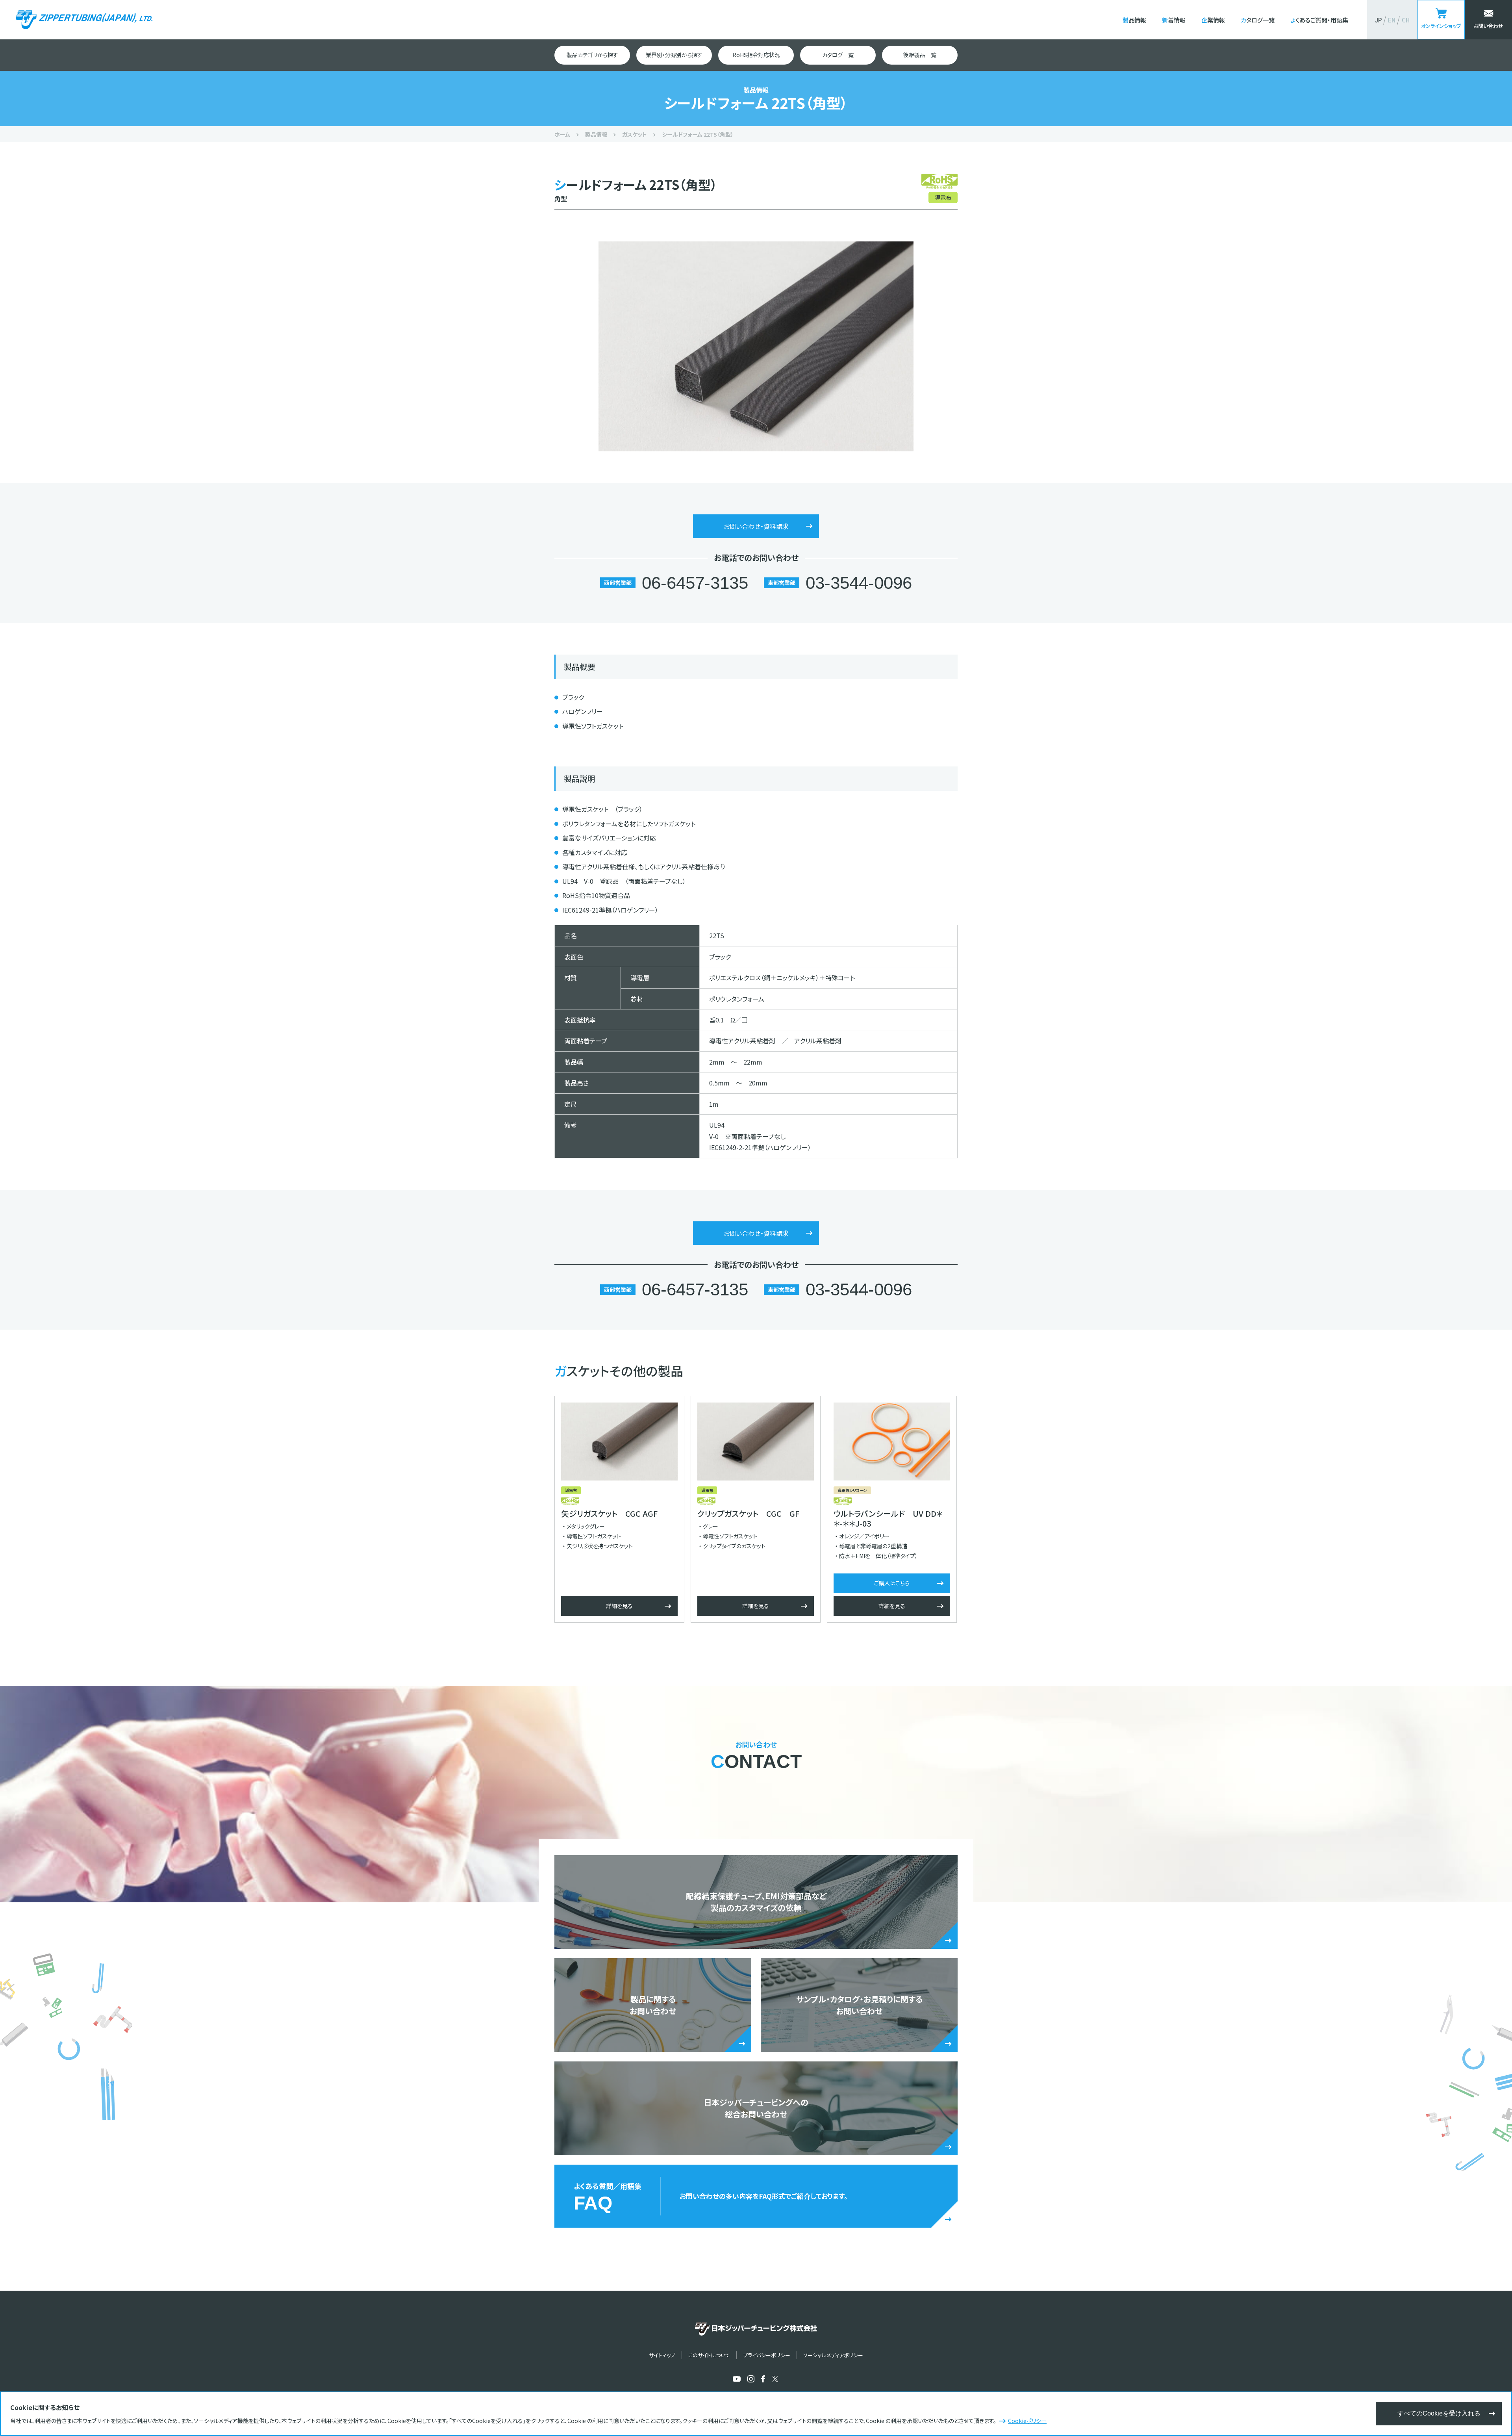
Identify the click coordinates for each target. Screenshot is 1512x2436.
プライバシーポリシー (767, 2355)
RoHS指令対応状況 (756, 55)
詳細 (619, 1606)
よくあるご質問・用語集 (1319, 20)
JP (1378, 20)
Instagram (751, 2379)
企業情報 (1213, 20)
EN (1392, 20)
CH (1406, 20)
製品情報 (1134, 20)
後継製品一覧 (920, 55)
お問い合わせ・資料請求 (756, 526)
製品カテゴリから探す (592, 55)
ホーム (562, 134)
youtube (737, 2379)
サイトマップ (662, 2355)
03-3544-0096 (859, 583)
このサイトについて (709, 2355)
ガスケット (635, 134)
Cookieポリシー (1027, 2421)
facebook (763, 2379)
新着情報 (1174, 20)
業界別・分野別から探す (674, 55)
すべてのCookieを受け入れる (1439, 2413)
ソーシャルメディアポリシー (833, 2355)
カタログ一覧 (1258, 20)
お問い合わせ (1488, 26)
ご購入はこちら (892, 1583)
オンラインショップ (1441, 26)
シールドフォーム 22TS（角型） (698, 134)
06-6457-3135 (695, 583)
